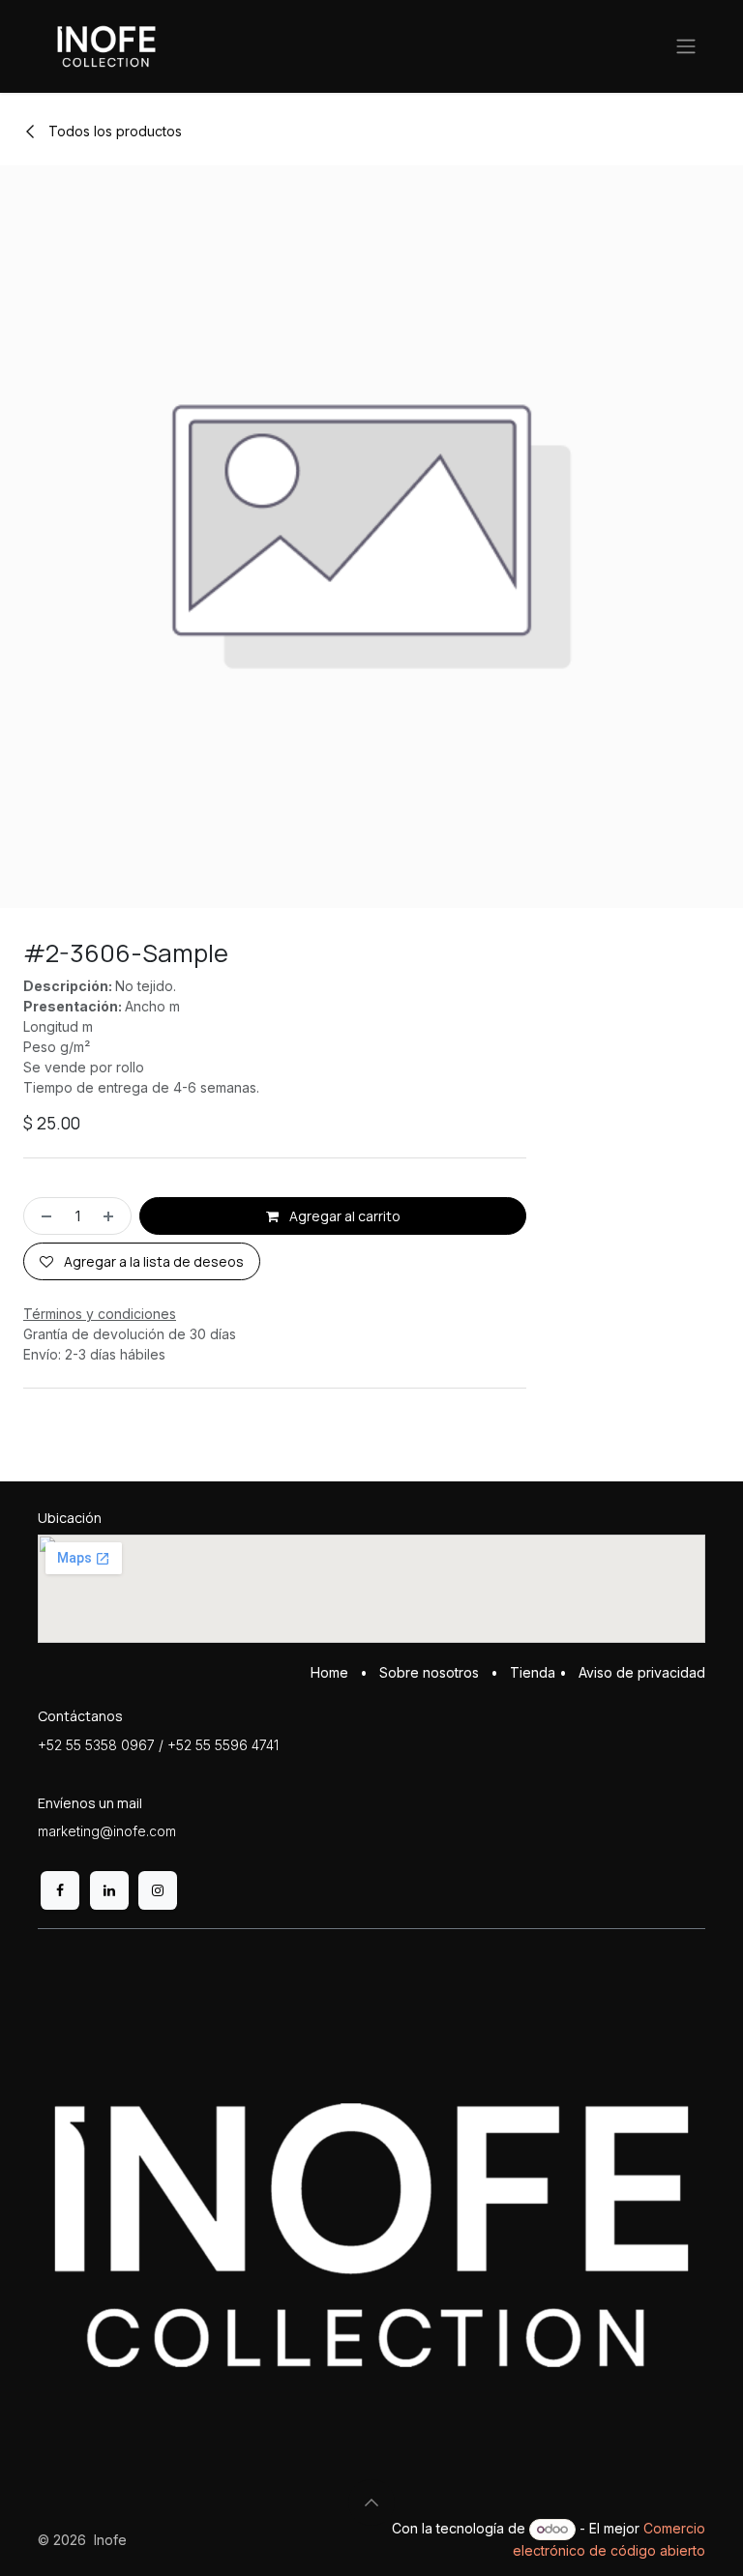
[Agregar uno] (112, 1216)
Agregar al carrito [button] (343, 1216)
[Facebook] (60, 1890)
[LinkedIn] (109, 1890)
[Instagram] (158, 1890)
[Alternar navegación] (686, 47)
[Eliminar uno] (43, 1216)
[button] (371, 2503)
